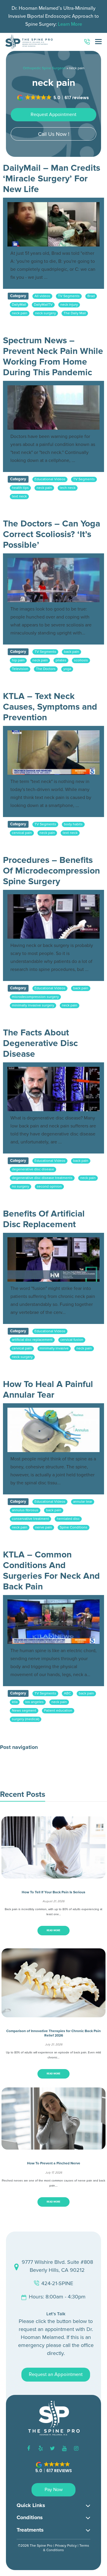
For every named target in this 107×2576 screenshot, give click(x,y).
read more (53, 1930)
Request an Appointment (56, 2374)
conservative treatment (30, 1519)
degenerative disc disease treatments (42, 1178)
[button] (53, 98)
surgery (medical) (26, 1719)
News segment (24, 1711)
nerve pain (44, 1527)
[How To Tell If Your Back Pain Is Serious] (53, 1874)
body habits (73, 824)
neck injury (69, 305)
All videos (42, 296)
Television (20, 669)
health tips (20, 488)
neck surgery (45, 313)
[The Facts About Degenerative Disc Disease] (53, 1089)
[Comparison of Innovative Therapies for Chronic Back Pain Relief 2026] (53, 2013)
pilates (61, 660)
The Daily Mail (75, 313)
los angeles (34, 1702)
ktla (15, 1702)
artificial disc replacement (32, 1340)
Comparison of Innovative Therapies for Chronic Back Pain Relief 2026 (53, 2033)
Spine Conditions (74, 1527)
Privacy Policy (66, 2546)
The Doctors (46, 669)
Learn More (70, 24)
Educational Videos (50, 479)
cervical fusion (72, 1340)
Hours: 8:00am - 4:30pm (57, 2297)
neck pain (20, 313)
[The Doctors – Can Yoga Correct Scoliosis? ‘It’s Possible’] (53, 580)
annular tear (83, 1502)
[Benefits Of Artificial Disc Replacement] (53, 1259)
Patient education (58, 1711)
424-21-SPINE (57, 2283)
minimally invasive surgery (33, 1005)
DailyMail (19, 305)
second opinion (49, 1186)
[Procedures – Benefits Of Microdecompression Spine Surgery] (53, 916)
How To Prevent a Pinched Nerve (54, 2163)
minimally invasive (54, 1348)
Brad (91, 296)
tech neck (68, 488)
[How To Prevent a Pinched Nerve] (53, 2145)
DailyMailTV (43, 305)
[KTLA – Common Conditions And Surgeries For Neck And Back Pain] (53, 1622)
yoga (67, 669)
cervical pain (22, 833)
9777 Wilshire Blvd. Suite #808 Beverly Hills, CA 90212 (57, 2266)
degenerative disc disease (33, 1169)
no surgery (21, 1186)
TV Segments (69, 296)
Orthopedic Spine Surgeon (44, 68)
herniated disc (68, 1519)
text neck (19, 496)
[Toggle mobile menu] (98, 42)
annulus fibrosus (25, 1510)
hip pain (18, 660)
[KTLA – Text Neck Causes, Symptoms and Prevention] (53, 753)
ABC (67, 1693)
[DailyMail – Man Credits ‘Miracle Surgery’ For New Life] (53, 224)
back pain (71, 652)
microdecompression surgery (35, 997)
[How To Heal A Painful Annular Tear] (53, 1430)
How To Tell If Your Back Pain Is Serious (53, 1892)
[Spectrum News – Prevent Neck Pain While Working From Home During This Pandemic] (53, 407)
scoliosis (81, 660)
